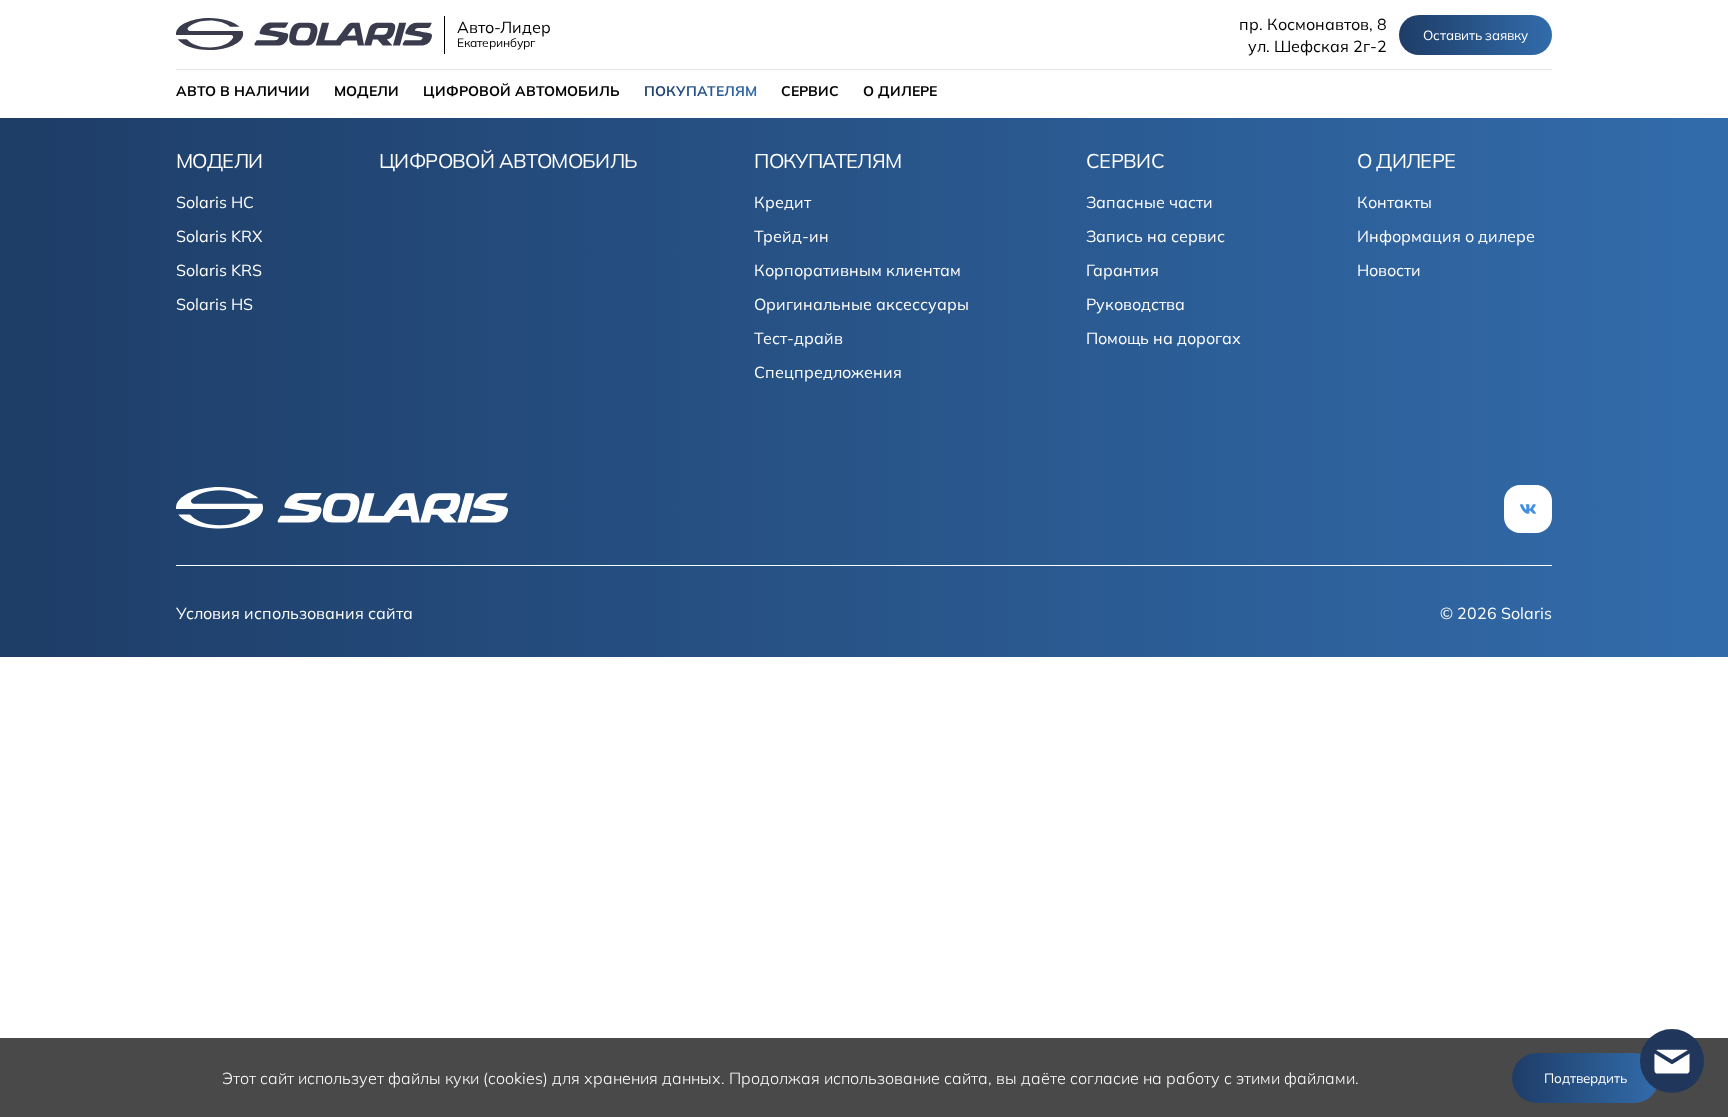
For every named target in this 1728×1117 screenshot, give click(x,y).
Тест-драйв (798, 338)
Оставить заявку (1475, 35)
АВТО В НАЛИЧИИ (243, 91)
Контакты (1394, 202)
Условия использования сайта (294, 613)
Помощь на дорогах (1163, 338)
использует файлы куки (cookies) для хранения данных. (511, 1078)
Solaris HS (214, 304)
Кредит (782, 202)
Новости (1389, 270)
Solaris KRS (219, 270)
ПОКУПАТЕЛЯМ (700, 91)
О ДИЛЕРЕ (900, 91)
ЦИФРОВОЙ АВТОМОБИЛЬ (521, 91)
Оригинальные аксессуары (861, 304)
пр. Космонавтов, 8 (1313, 24)
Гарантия (1122, 270)
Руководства (1135, 304)
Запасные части (1149, 202)
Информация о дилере (1446, 236)
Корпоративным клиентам (857, 270)
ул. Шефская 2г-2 (1317, 46)
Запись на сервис (1155, 236)
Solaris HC (215, 202)
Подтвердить (1585, 1078)
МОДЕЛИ (366, 91)
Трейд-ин (791, 236)
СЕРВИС (810, 91)
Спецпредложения (828, 372)
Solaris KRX (219, 236)
